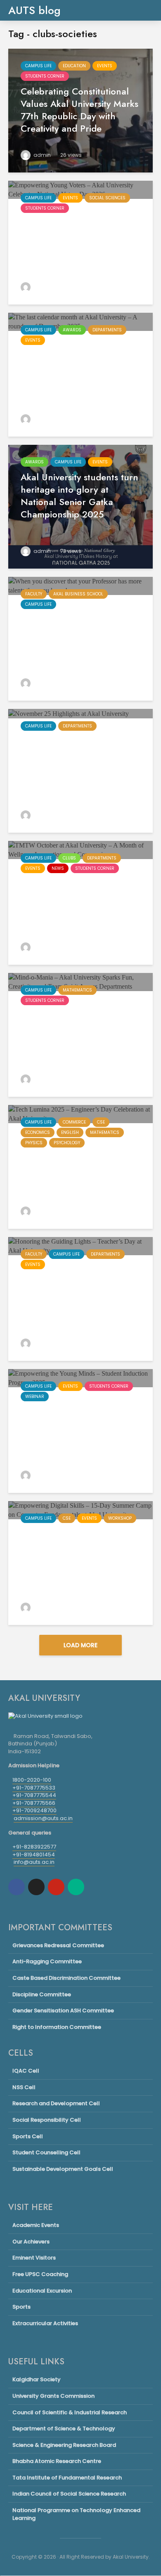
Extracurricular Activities (45, 2323)
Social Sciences (107, 198)
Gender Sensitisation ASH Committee (63, 2011)
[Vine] (76, 1887)
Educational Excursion (42, 2291)
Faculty (34, 594)
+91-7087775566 (34, 1803)
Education (74, 66)
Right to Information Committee (57, 2027)
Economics (38, 1132)
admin (41, 155)
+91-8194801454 (34, 1855)
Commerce (74, 1122)
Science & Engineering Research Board (64, 2445)
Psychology (67, 1143)
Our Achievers (31, 2242)
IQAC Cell (26, 2071)
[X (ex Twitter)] (36, 1887)
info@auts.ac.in (34, 1862)
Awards (72, 330)
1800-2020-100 (32, 1780)
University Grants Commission (53, 2396)
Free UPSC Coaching (40, 2274)
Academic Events (36, 2225)
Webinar (35, 1397)
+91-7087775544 (34, 1795)
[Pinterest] (56, 1887)
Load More (80, 1645)
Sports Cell (28, 2136)
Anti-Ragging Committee (47, 1961)
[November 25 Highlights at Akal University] (69, 713)
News (58, 868)
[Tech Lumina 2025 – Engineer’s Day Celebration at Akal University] (80, 1113)
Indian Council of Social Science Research (69, 2494)
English (70, 1132)
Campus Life (38, 66)
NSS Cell (24, 2087)
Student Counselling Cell (46, 2152)
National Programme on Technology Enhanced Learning (76, 2514)
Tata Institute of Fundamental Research (67, 2478)
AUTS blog (34, 10)
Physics (34, 1143)
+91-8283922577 (34, 1847)
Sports (21, 2307)
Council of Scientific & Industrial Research (70, 2412)
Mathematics (77, 990)
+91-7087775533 (34, 1788)
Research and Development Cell (56, 2103)
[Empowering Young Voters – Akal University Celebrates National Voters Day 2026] (80, 189)
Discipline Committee (42, 1994)
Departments (107, 330)
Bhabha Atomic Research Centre (57, 2461)
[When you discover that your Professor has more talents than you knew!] (80, 585)
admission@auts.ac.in (43, 1818)
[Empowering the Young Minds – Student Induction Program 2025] (80, 1378)
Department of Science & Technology (64, 2428)
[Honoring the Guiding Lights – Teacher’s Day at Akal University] (80, 1245)
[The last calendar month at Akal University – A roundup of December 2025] (80, 321)
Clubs (69, 858)
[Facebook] (17, 1887)
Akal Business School (78, 594)
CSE (101, 1122)
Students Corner (45, 76)
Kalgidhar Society (37, 2380)
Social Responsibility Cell (47, 2120)
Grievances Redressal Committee (58, 1946)
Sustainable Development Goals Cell (63, 2169)
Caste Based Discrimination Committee (66, 1978)
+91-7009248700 (34, 1810)
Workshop (120, 1518)
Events (105, 66)
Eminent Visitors (34, 2258)
